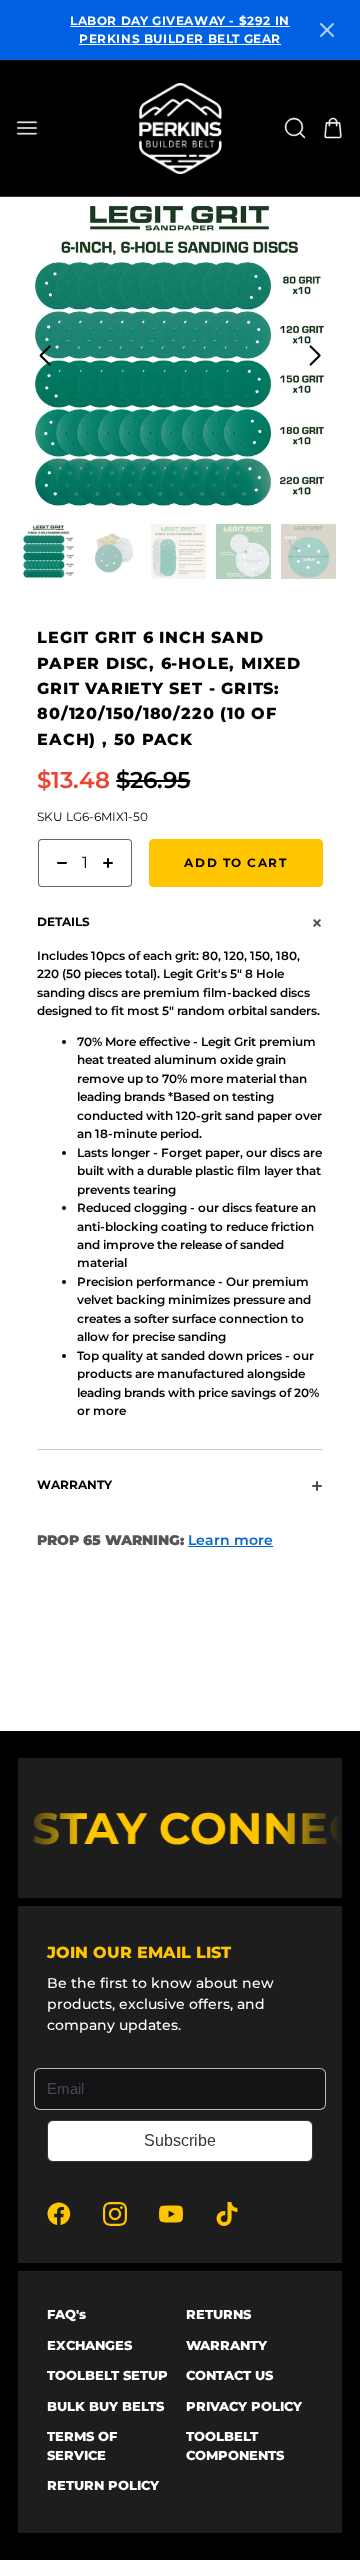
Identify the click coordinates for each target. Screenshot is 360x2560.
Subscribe (180, 2140)
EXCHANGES (89, 2345)
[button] (327, 30)
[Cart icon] (333, 128)
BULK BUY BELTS (105, 2406)
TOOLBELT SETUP (107, 2375)
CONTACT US (229, 2375)
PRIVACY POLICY (244, 2406)
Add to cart (235, 862)
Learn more (230, 1540)
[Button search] (295, 128)
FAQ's (66, 2314)
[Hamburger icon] (54, 128)
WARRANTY (226, 2345)
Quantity (63, 895)
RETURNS (218, 2314)
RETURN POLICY (103, 2485)
